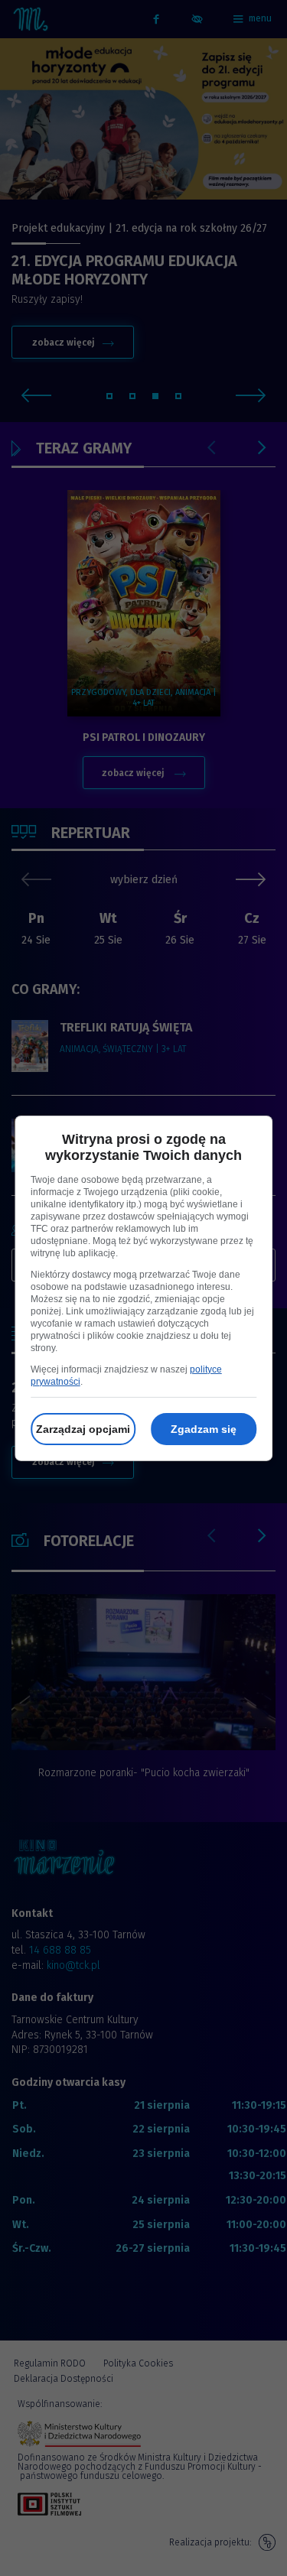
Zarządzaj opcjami (83, 1429)
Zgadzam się (204, 1429)
